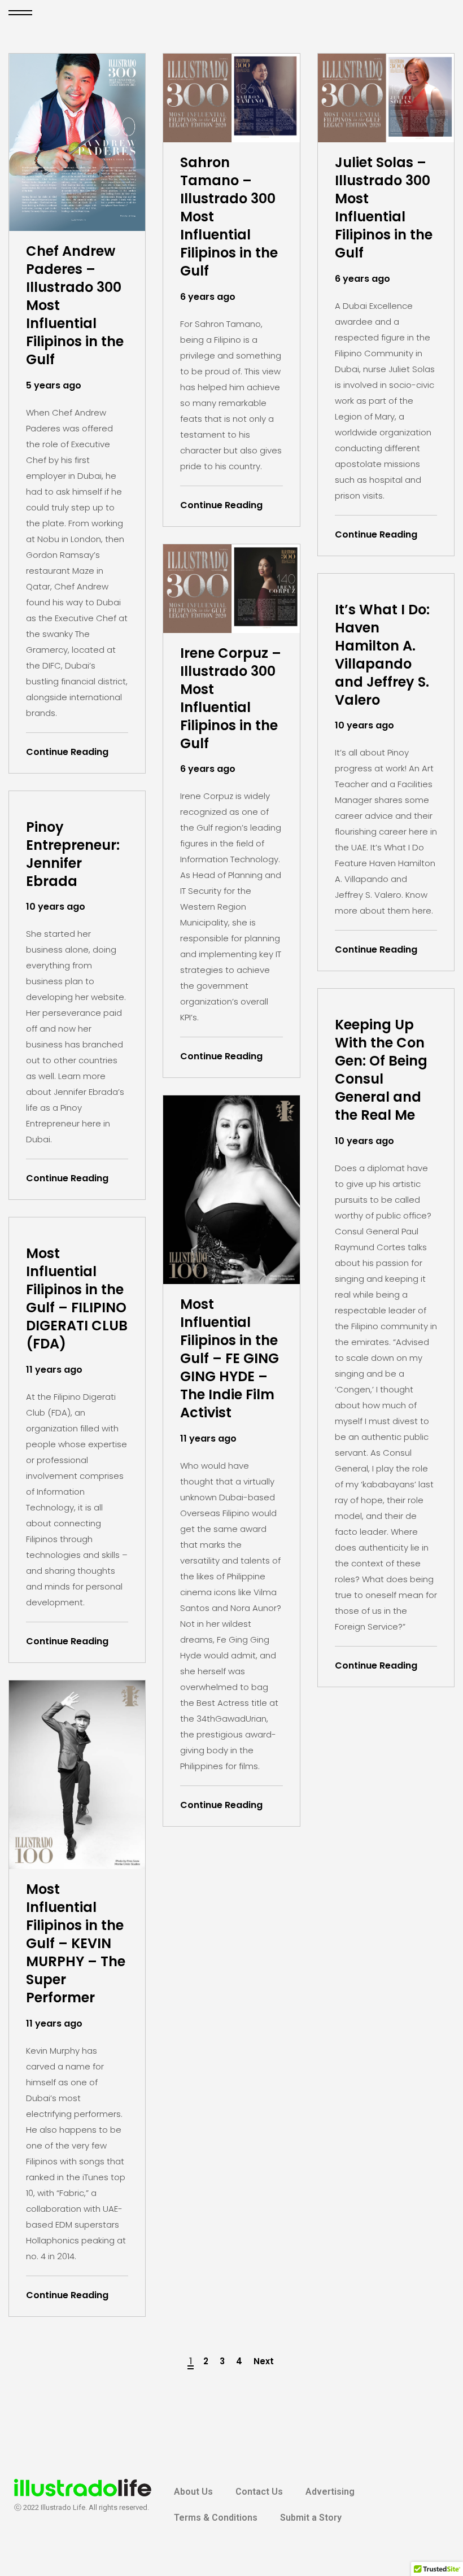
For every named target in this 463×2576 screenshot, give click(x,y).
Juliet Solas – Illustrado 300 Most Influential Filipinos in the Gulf (384, 208)
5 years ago (54, 385)
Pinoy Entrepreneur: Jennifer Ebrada (73, 854)
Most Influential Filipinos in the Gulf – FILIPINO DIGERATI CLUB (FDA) (77, 1299)
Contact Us (259, 2492)
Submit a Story (311, 2518)
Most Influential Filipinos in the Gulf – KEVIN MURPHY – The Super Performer (76, 1944)
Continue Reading (67, 752)
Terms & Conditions (216, 2518)
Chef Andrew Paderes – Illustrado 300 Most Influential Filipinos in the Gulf (75, 305)
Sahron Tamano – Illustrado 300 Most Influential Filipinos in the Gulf (229, 217)
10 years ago (364, 725)
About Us (193, 2492)
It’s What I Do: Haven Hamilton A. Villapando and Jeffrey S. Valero (382, 655)
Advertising (330, 2492)
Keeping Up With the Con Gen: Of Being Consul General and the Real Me (381, 1070)
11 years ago (208, 1438)
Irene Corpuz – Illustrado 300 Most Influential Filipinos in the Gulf (231, 698)
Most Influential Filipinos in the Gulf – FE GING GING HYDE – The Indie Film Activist (230, 1359)
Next (264, 2361)
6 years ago (208, 297)
